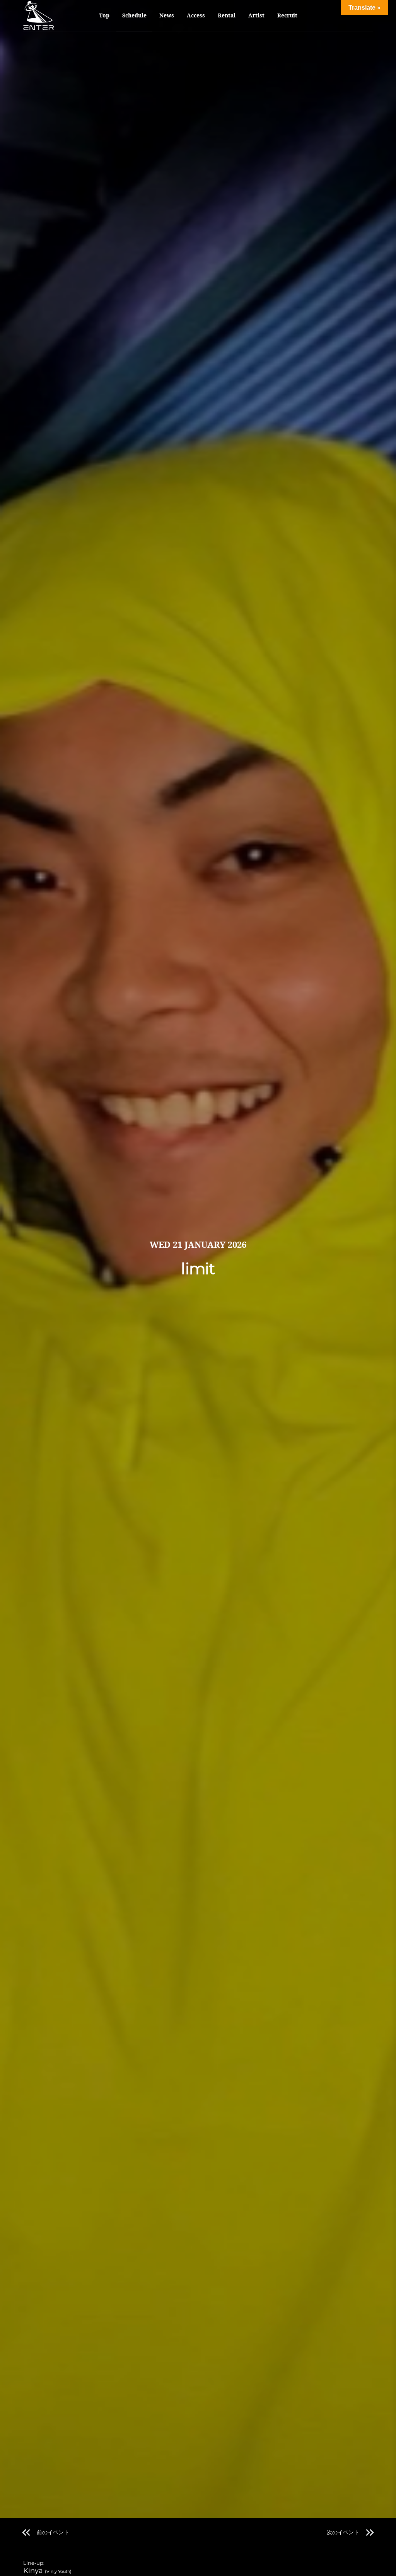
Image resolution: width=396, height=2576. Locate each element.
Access (196, 15)
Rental (227, 15)
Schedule (134, 15)
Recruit (287, 15)
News (167, 15)
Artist (256, 15)
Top (104, 15)
